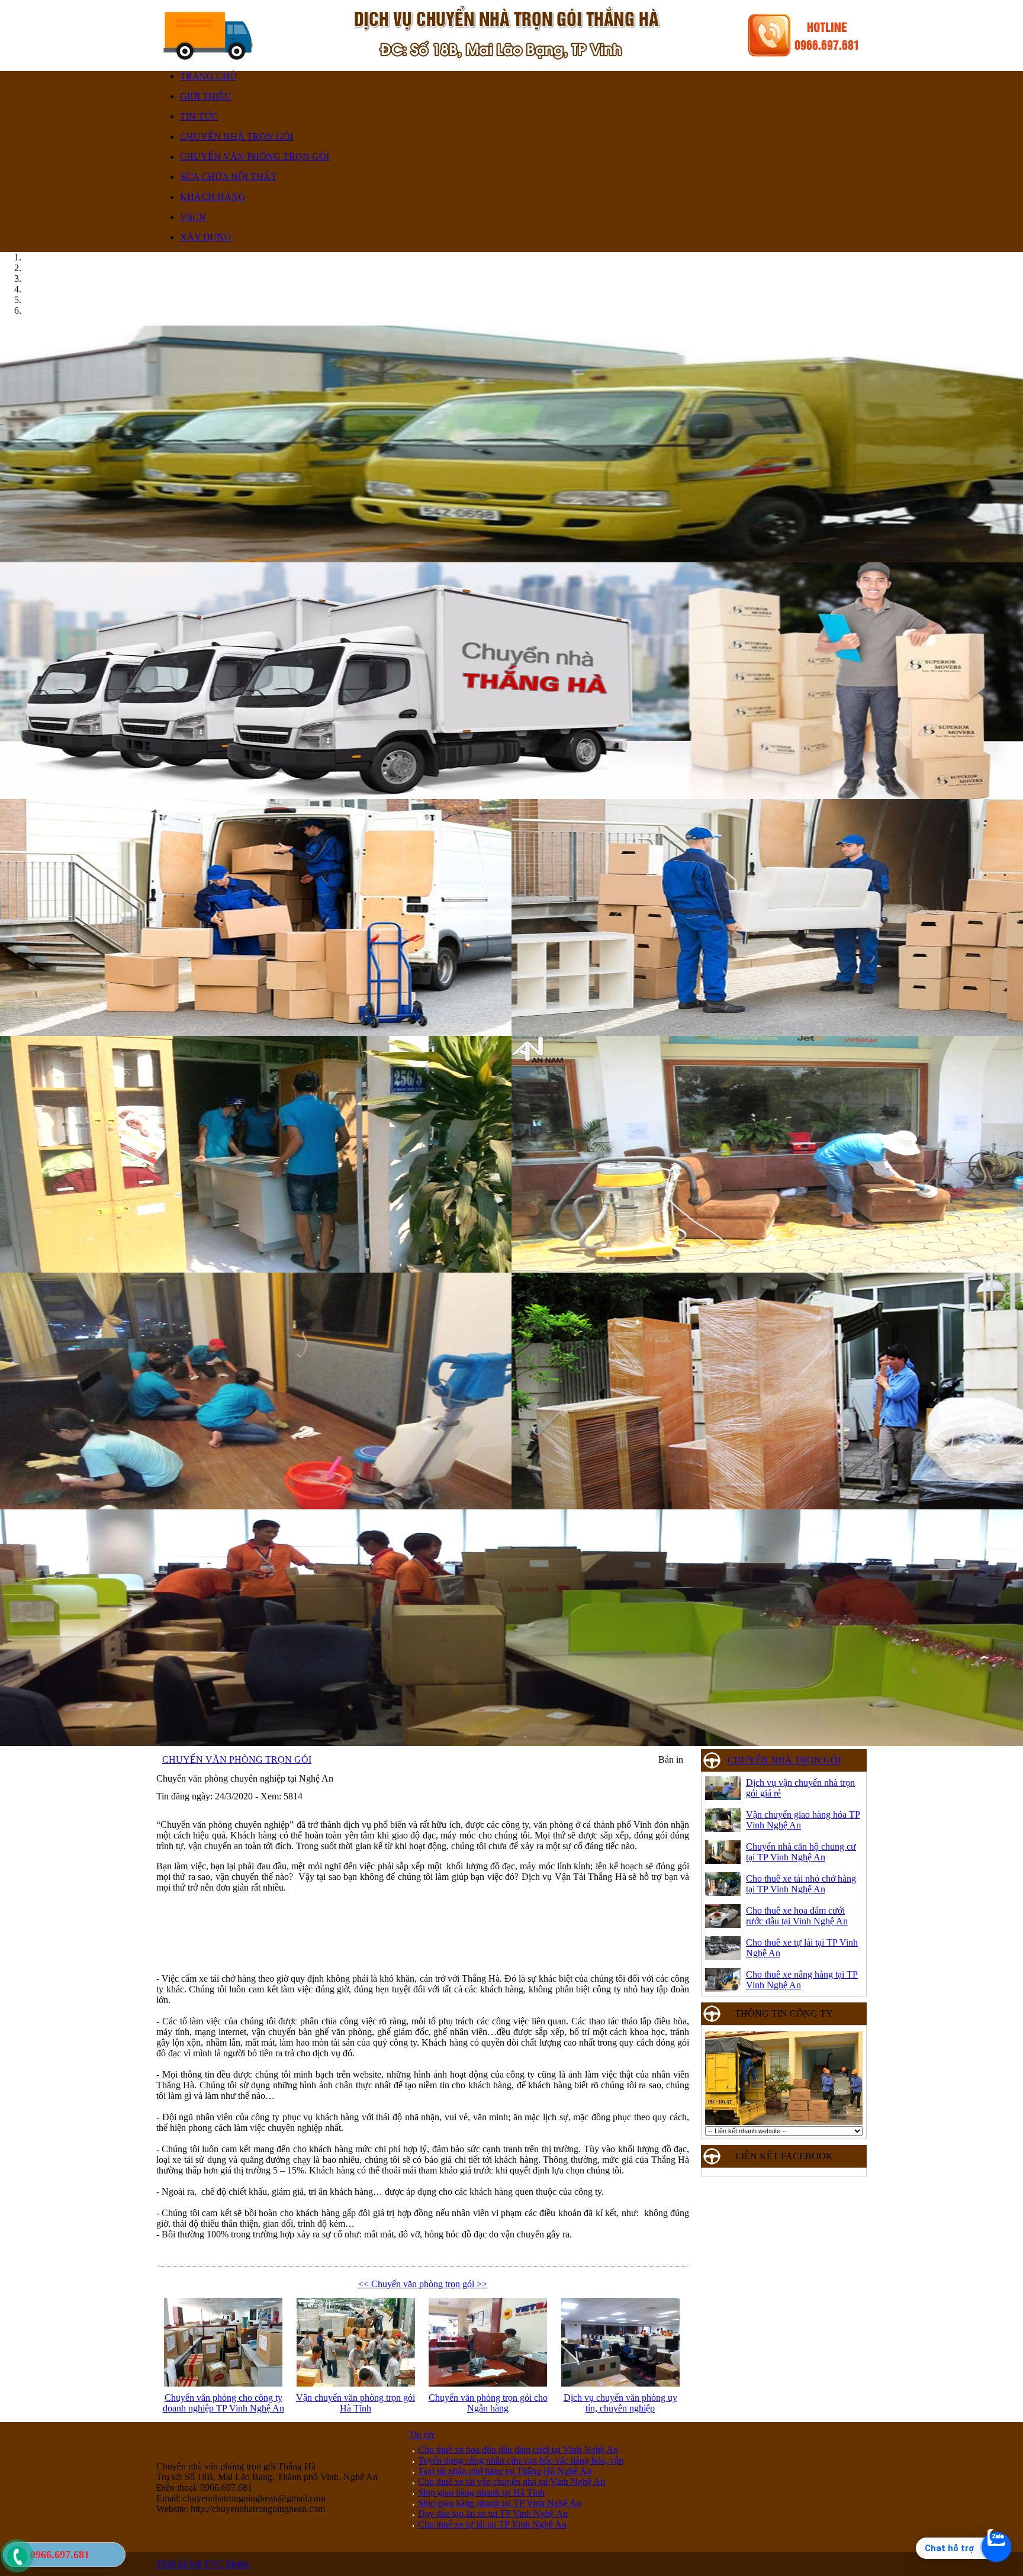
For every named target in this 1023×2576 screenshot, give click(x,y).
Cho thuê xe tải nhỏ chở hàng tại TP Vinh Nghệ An (801, 1884)
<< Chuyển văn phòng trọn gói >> (423, 2284)
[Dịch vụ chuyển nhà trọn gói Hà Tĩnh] (511, 1506)
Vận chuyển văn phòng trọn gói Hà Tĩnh (356, 2403)
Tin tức (422, 2435)
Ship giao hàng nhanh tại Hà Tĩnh (481, 2492)
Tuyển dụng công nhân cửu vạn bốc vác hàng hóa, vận (521, 2460)
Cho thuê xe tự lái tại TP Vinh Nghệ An (492, 2524)
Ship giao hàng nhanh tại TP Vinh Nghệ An (500, 2503)
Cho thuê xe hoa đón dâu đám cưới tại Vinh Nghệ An (518, 2450)
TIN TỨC (199, 116)
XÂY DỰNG (206, 237)
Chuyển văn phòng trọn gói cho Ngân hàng (488, 2403)
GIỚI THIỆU (206, 96)
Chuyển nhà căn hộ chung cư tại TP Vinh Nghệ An (801, 1852)
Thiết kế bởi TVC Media (203, 2564)
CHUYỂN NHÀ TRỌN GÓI (237, 136)
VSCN (193, 217)
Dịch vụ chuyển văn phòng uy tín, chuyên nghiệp (620, 2403)
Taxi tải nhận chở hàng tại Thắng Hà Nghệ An (505, 2471)
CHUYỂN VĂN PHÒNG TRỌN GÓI (255, 157)
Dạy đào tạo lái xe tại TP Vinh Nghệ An (493, 2514)
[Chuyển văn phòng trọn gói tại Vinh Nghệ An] (511, 1033)
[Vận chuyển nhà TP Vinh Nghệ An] (511, 1269)
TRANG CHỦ (208, 76)
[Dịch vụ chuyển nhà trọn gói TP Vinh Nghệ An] (511, 1743)
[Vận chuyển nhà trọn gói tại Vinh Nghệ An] (511, 559)
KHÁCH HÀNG (213, 197)
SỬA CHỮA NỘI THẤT (228, 177)
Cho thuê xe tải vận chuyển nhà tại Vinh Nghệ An (511, 2482)
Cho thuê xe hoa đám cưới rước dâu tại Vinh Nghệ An (797, 1916)
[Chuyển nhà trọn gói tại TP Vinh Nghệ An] (511, 796)
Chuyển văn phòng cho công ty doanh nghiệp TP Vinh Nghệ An (223, 2403)
